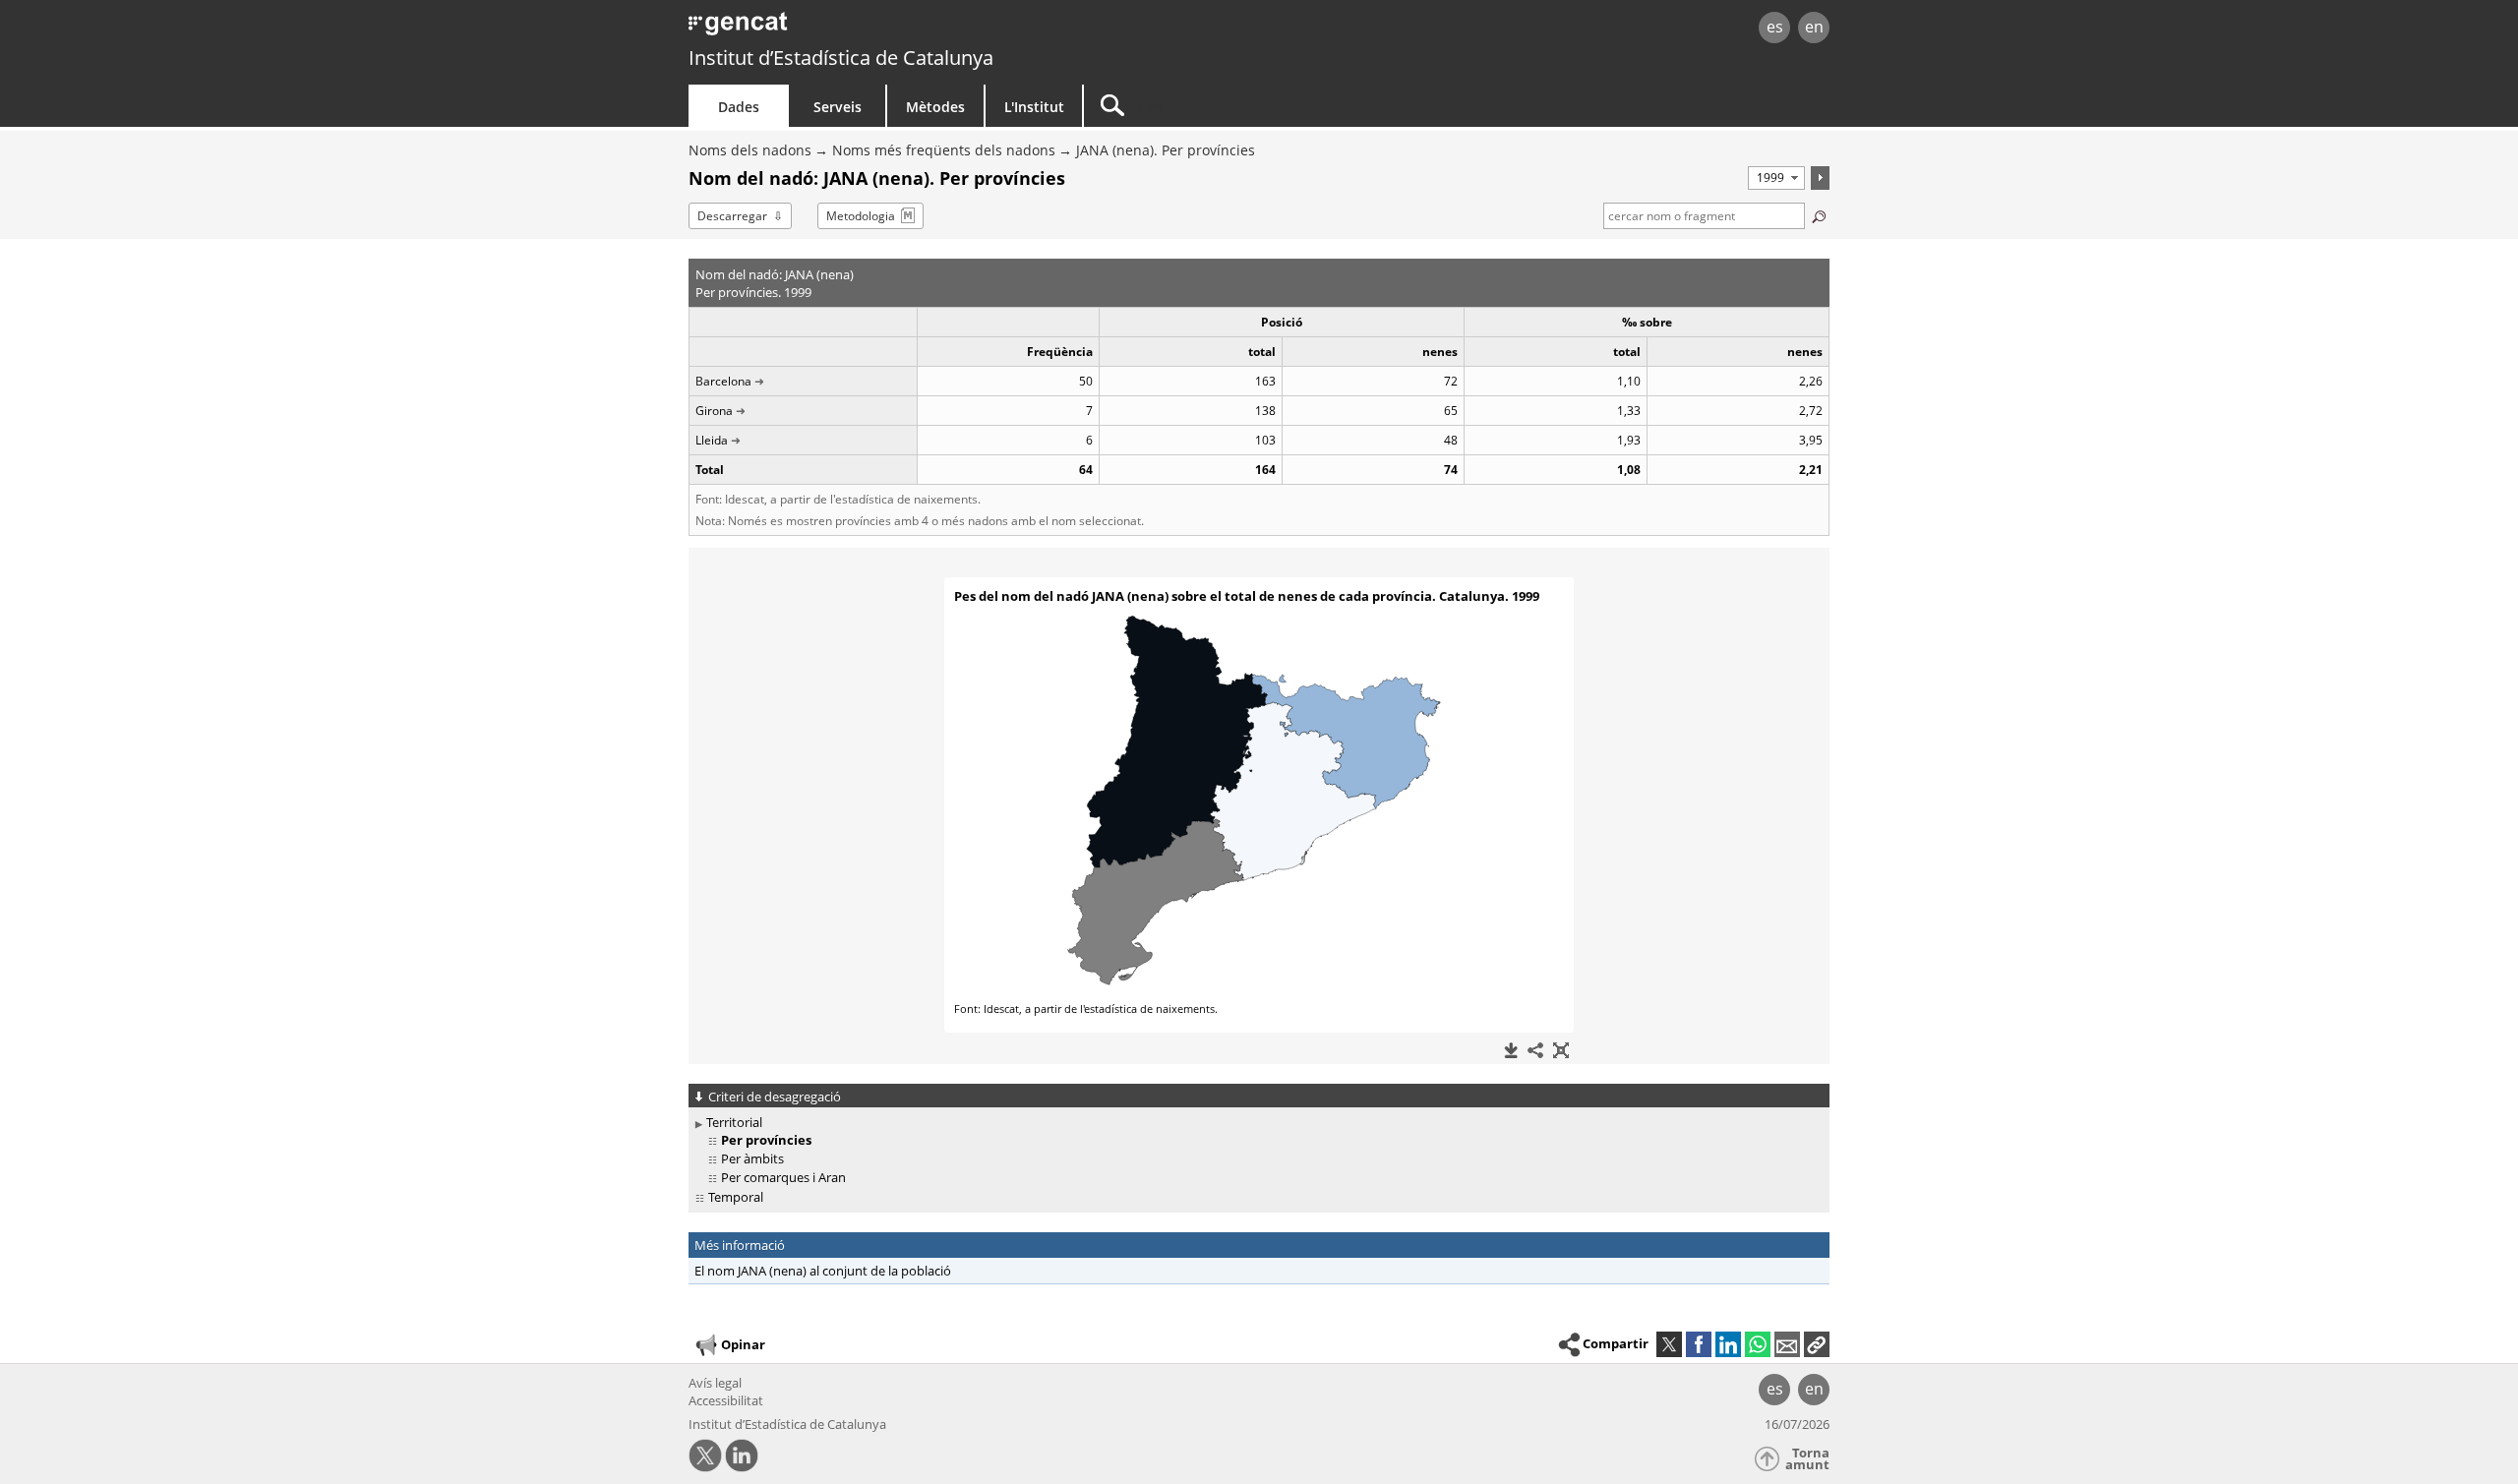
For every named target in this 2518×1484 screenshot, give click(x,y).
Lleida (712, 440)
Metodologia (861, 216)
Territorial (734, 1122)
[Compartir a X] (1669, 1344)
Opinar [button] (743, 1344)
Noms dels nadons (750, 150)
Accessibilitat (726, 1400)
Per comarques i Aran (783, 1177)
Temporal (736, 1197)
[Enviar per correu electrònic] (1787, 1344)
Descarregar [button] (732, 216)
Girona (714, 411)
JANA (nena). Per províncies (1166, 150)
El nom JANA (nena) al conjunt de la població (823, 1271)
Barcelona (723, 381)
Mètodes (935, 107)
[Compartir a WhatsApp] (1758, 1344)
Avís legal (715, 1383)
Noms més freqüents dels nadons (944, 150)
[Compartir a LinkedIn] (1728, 1344)
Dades (739, 107)
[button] (1817, 1344)
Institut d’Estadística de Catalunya (841, 58)
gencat (917, 29)
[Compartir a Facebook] (1699, 1344)
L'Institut (1034, 107)
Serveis (838, 107)
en (1814, 27)
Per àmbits (752, 1158)
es (1775, 27)
